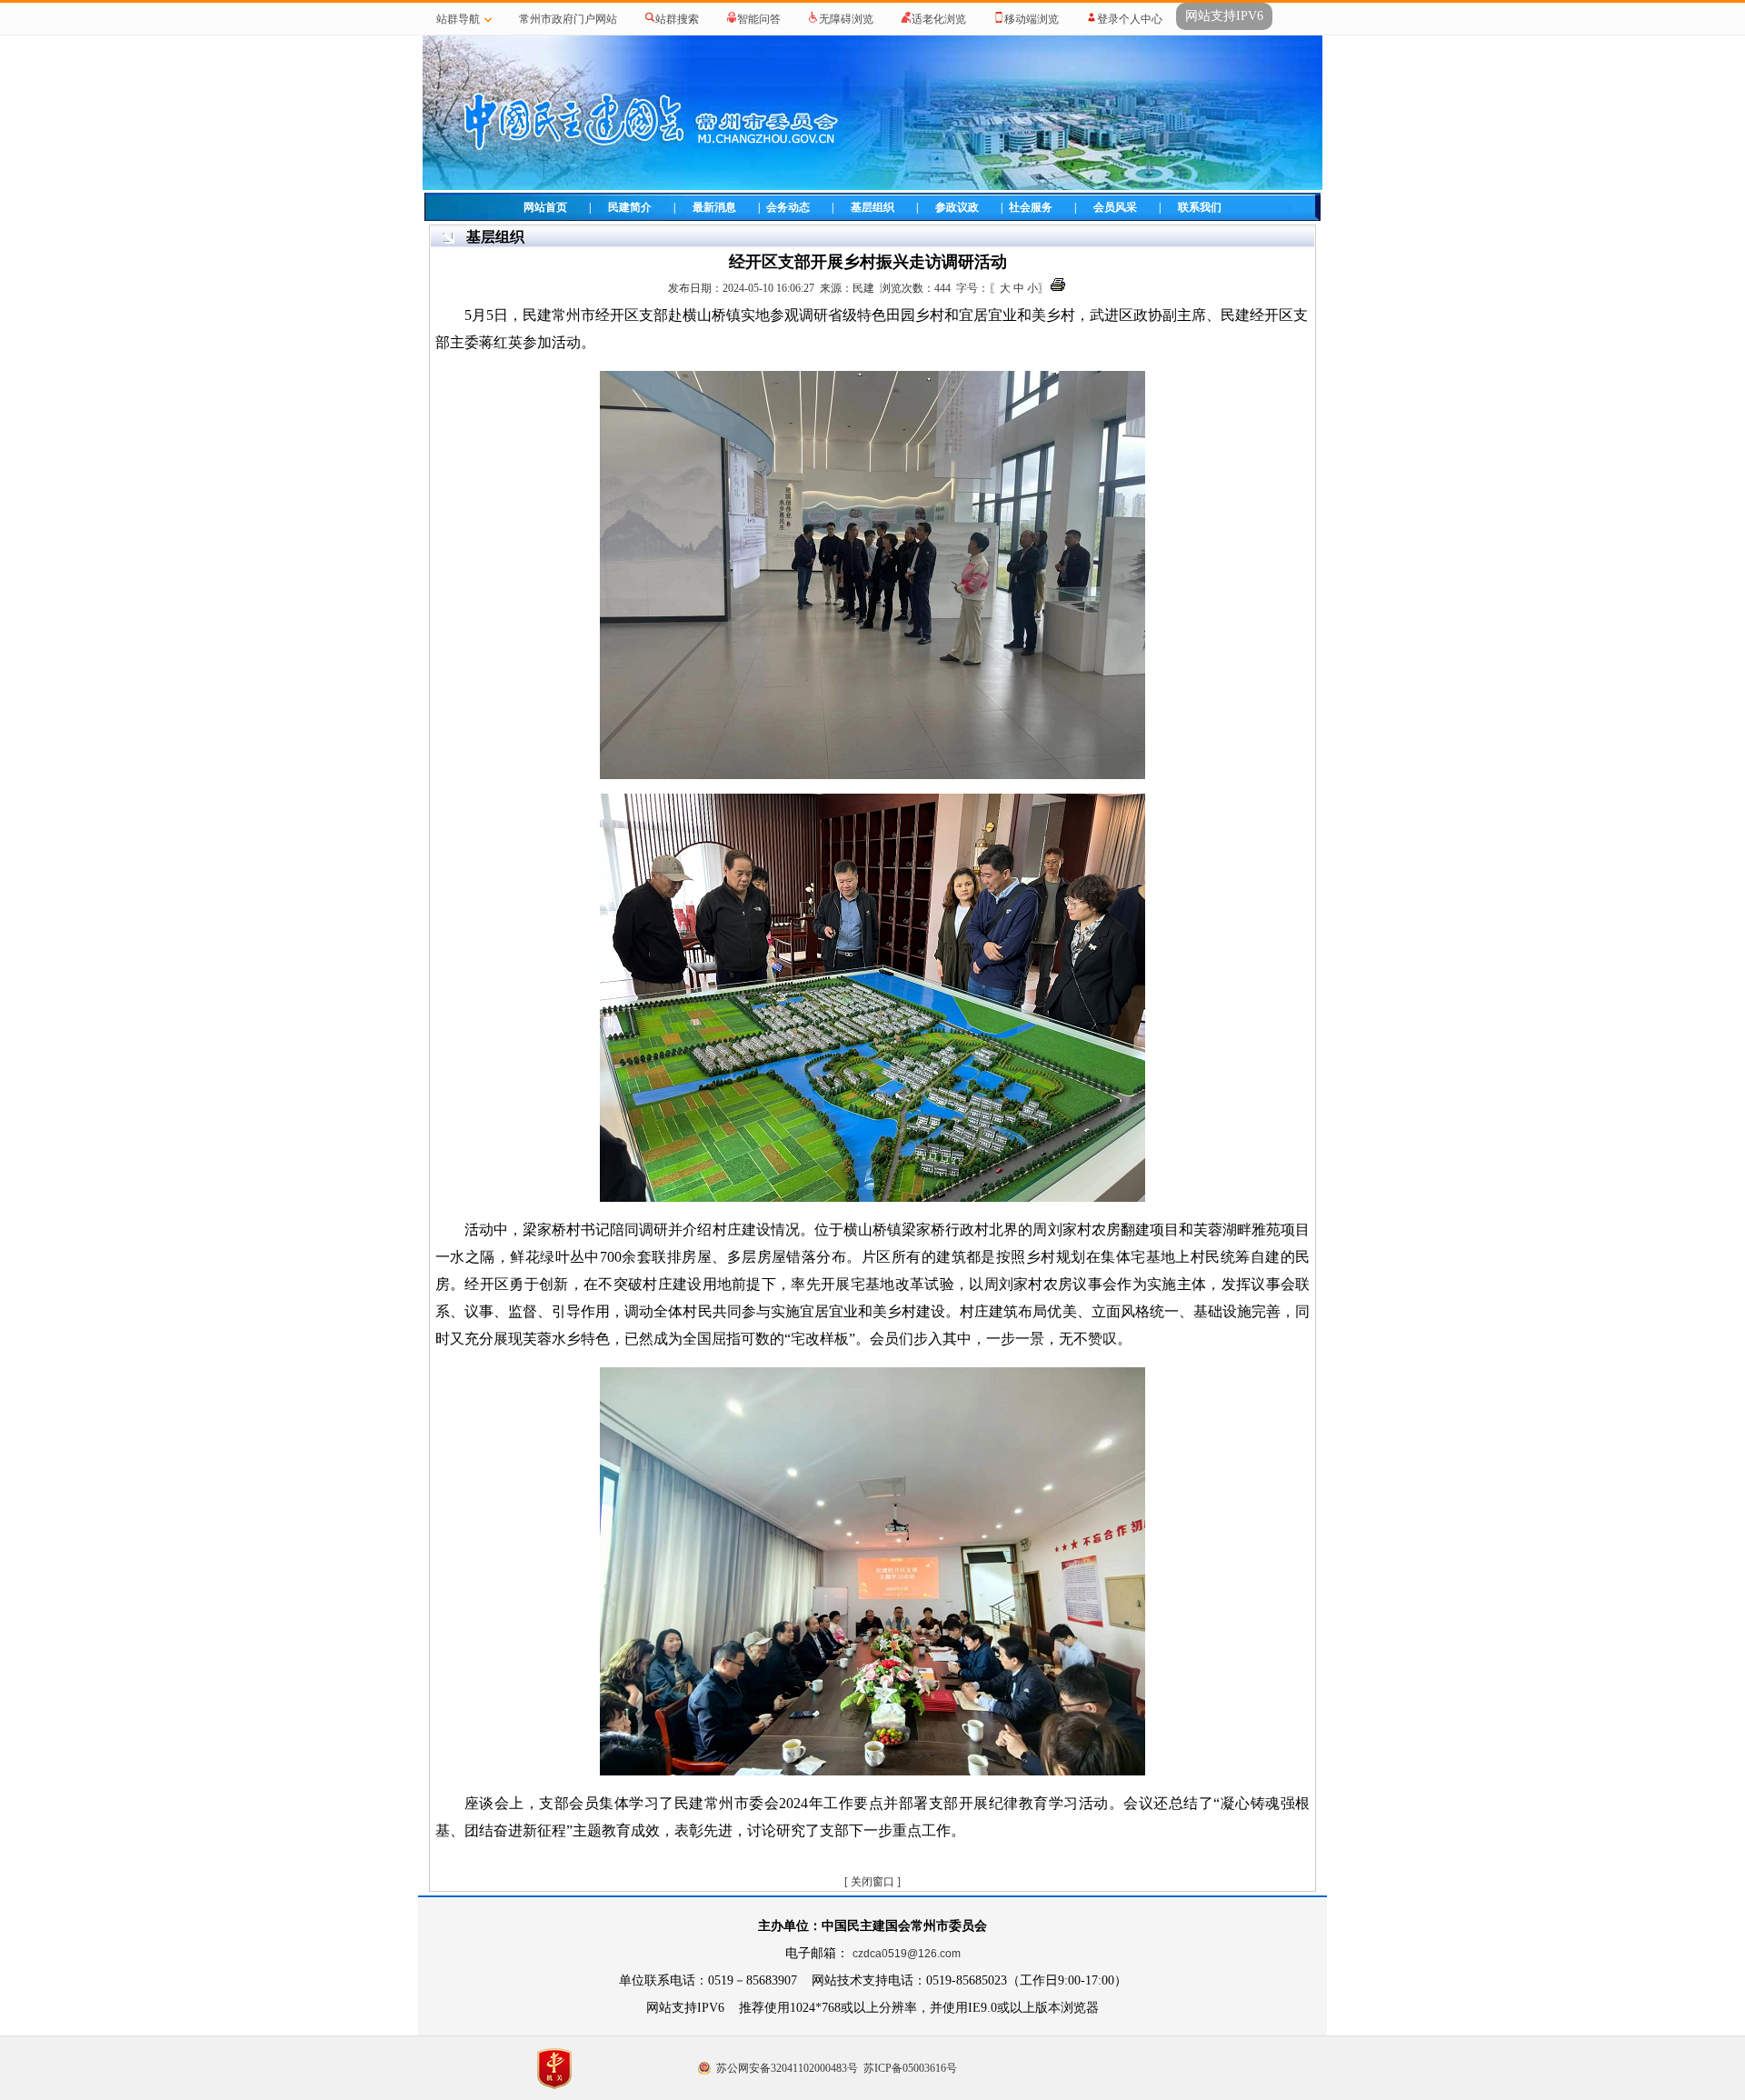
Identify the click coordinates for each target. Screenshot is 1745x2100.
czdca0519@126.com (907, 1954)
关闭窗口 (872, 1882)
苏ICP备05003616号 (910, 2068)
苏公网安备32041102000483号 (787, 2068)
